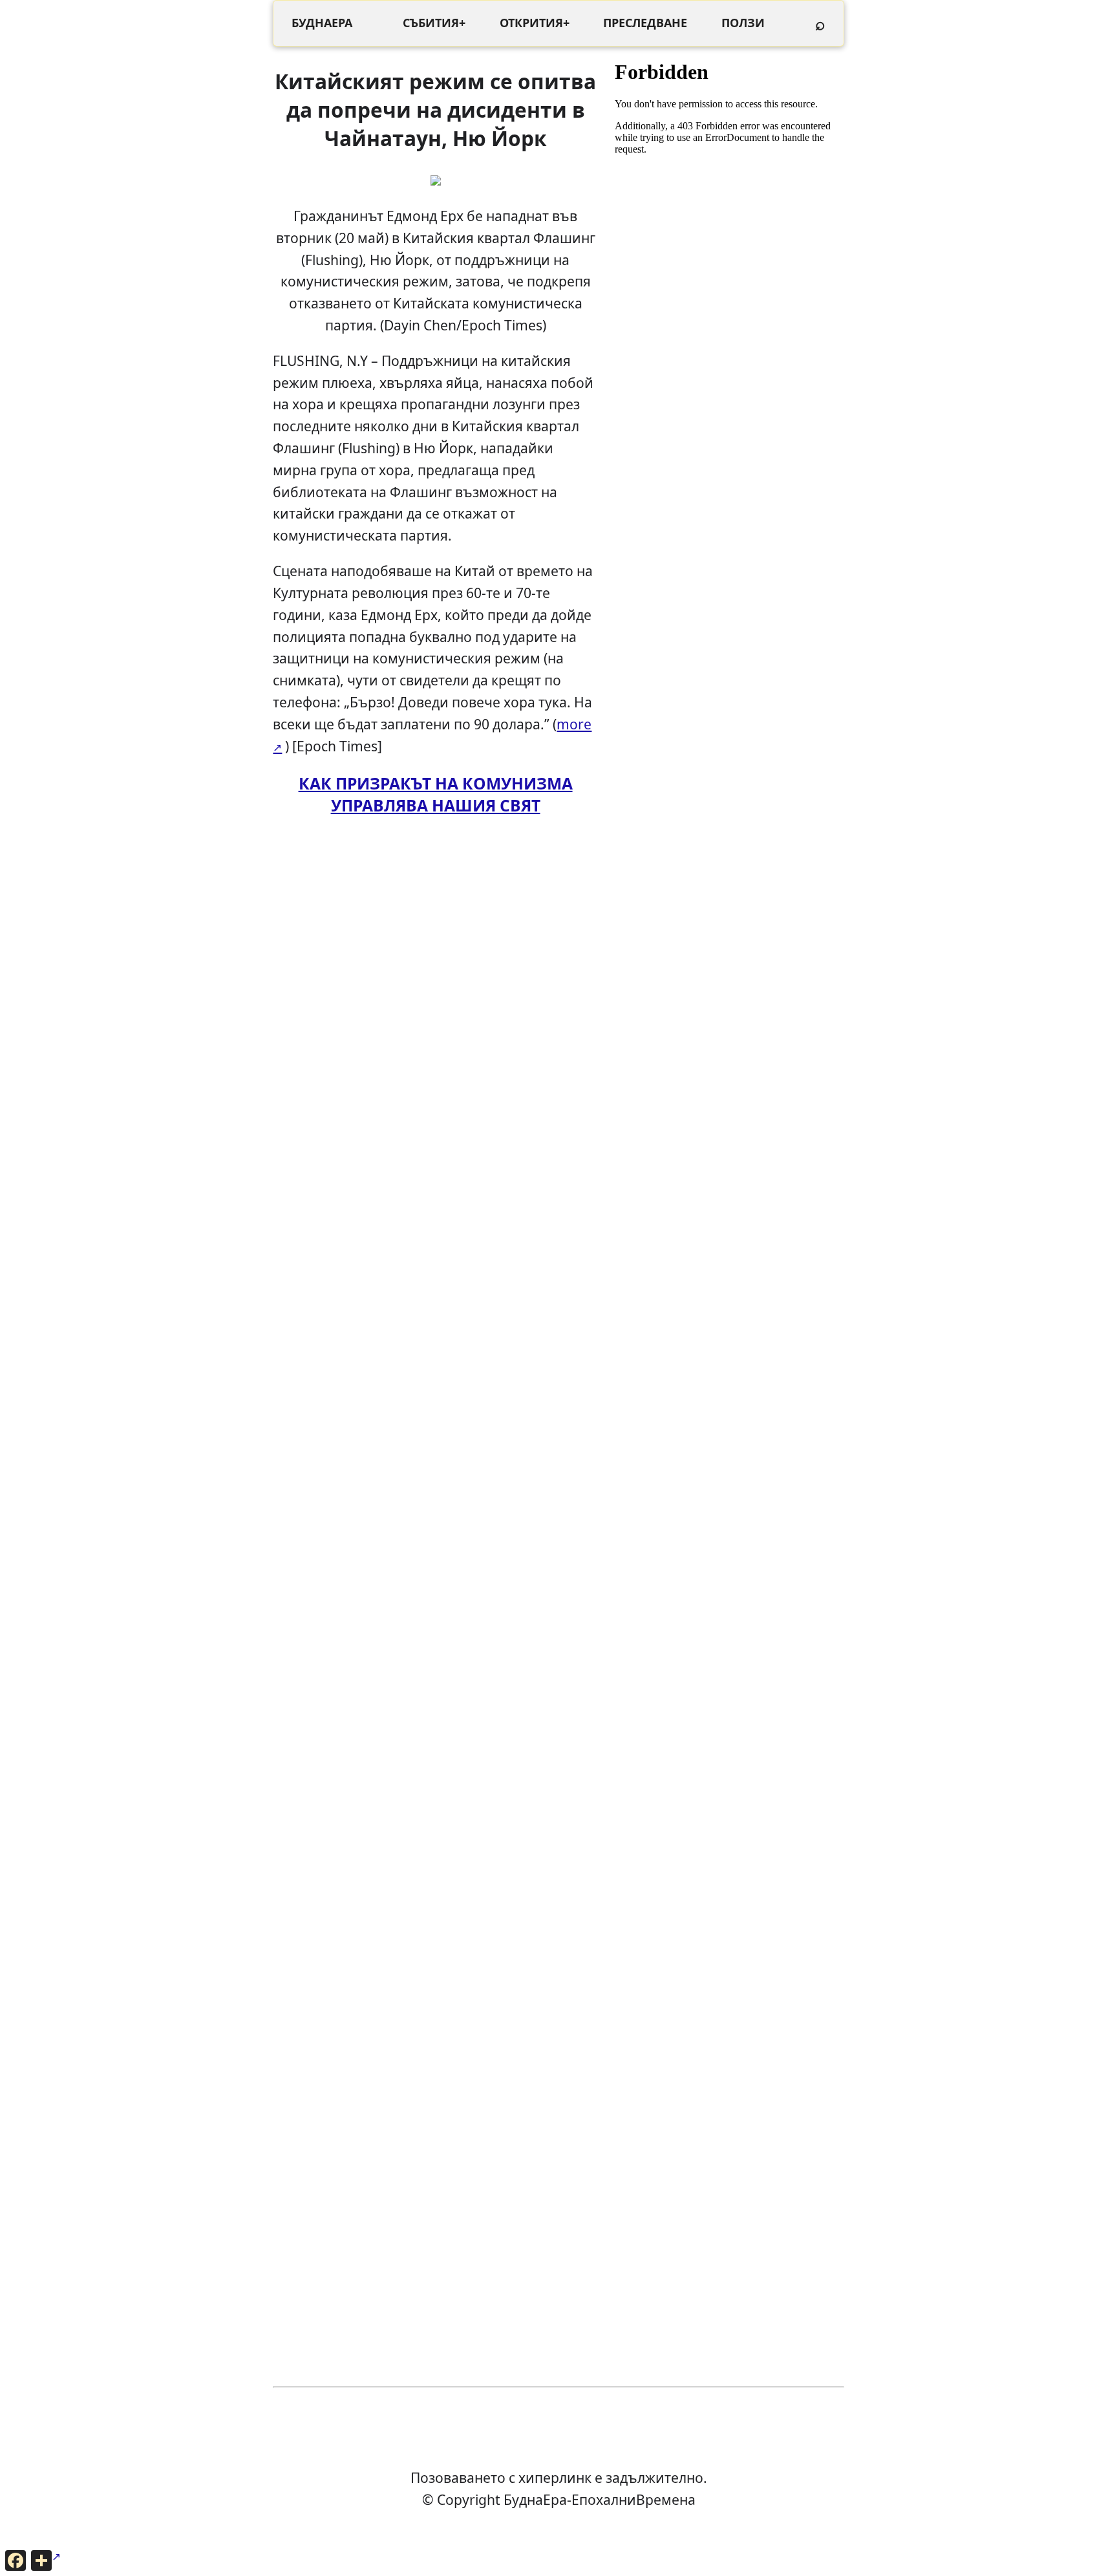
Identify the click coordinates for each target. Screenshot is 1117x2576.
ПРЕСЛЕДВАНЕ (645, 23)
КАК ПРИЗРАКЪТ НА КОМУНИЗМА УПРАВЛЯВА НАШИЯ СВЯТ (436, 794)
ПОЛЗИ (743, 23)
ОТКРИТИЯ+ (535, 23)
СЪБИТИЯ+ (434, 23)
